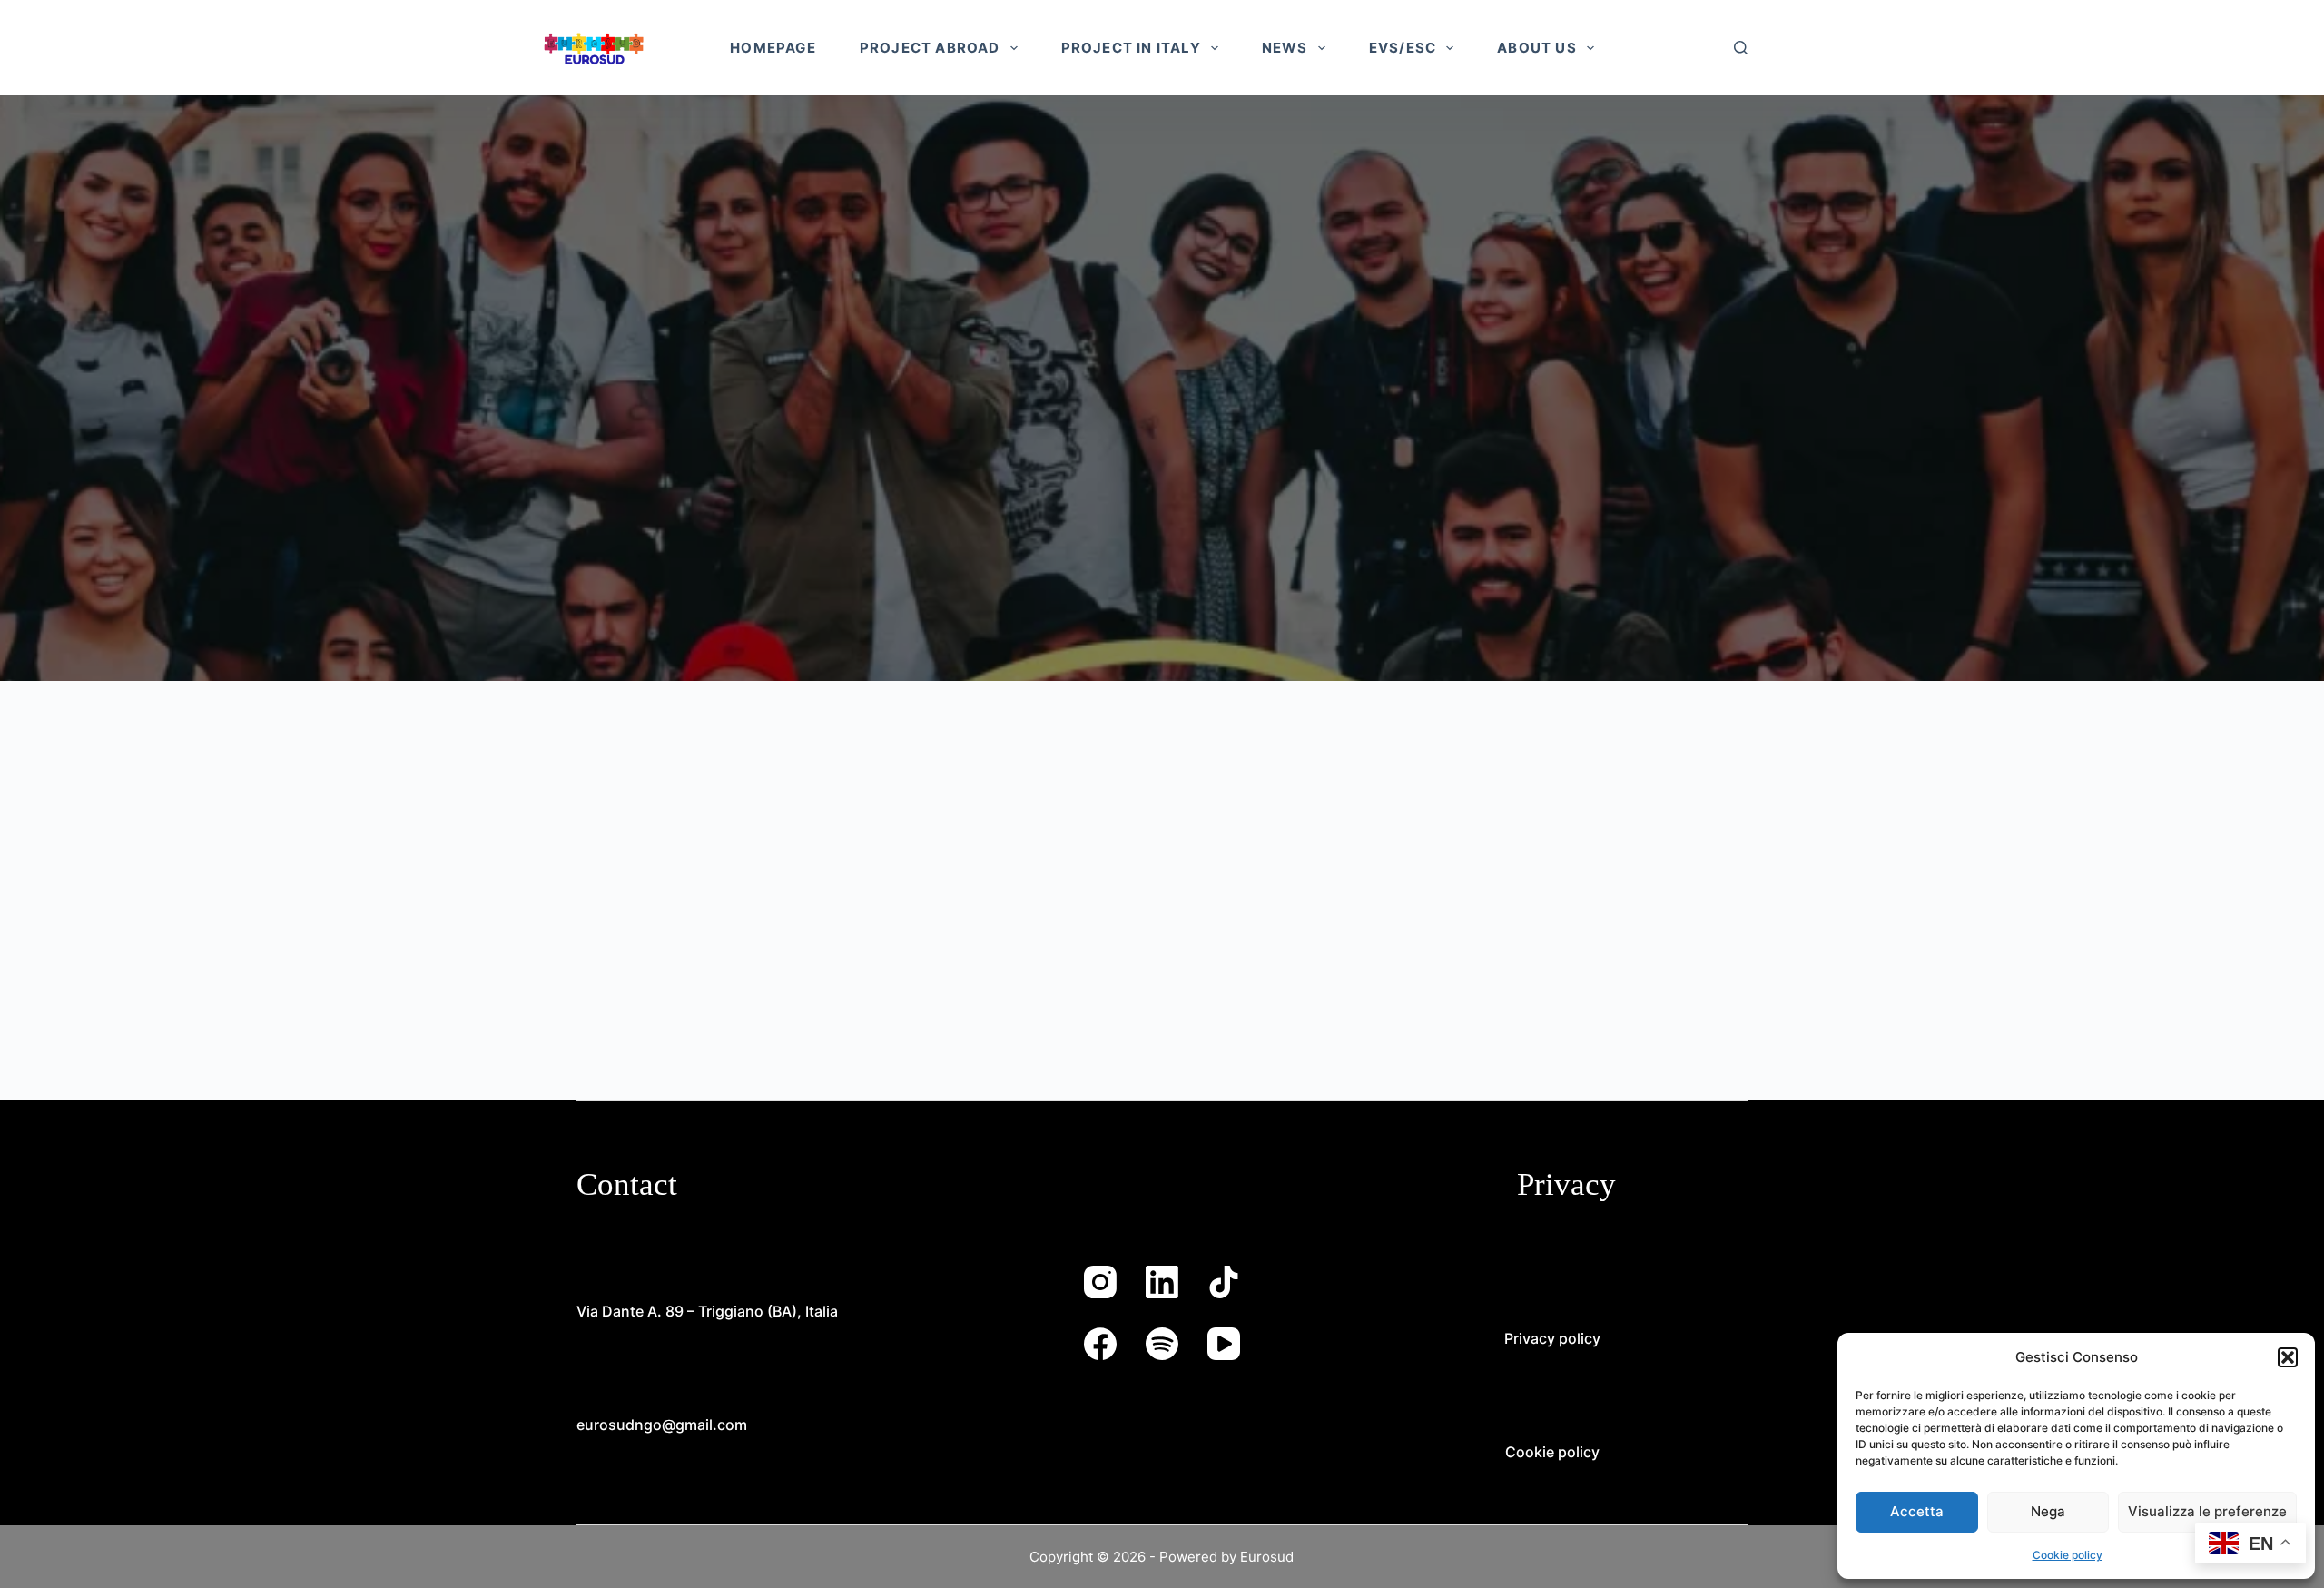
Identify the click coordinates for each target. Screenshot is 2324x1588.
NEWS (1285, 48)
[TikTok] (1224, 1282)
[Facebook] (1100, 1344)
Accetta (1917, 1511)
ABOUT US (1537, 48)
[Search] (1741, 48)
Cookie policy (2068, 1555)
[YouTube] (1224, 1344)
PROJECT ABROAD (930, 48)
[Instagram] (1100, 1282)
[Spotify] (1162, 1344)
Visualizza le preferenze (2207, 1511)
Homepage (773, 48)
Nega (2048, 1511)
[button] (2288, 1357)
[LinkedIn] (1162, 1282)
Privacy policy (1552, 1338)
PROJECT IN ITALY (1131, 48)
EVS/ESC (1403, 48)
